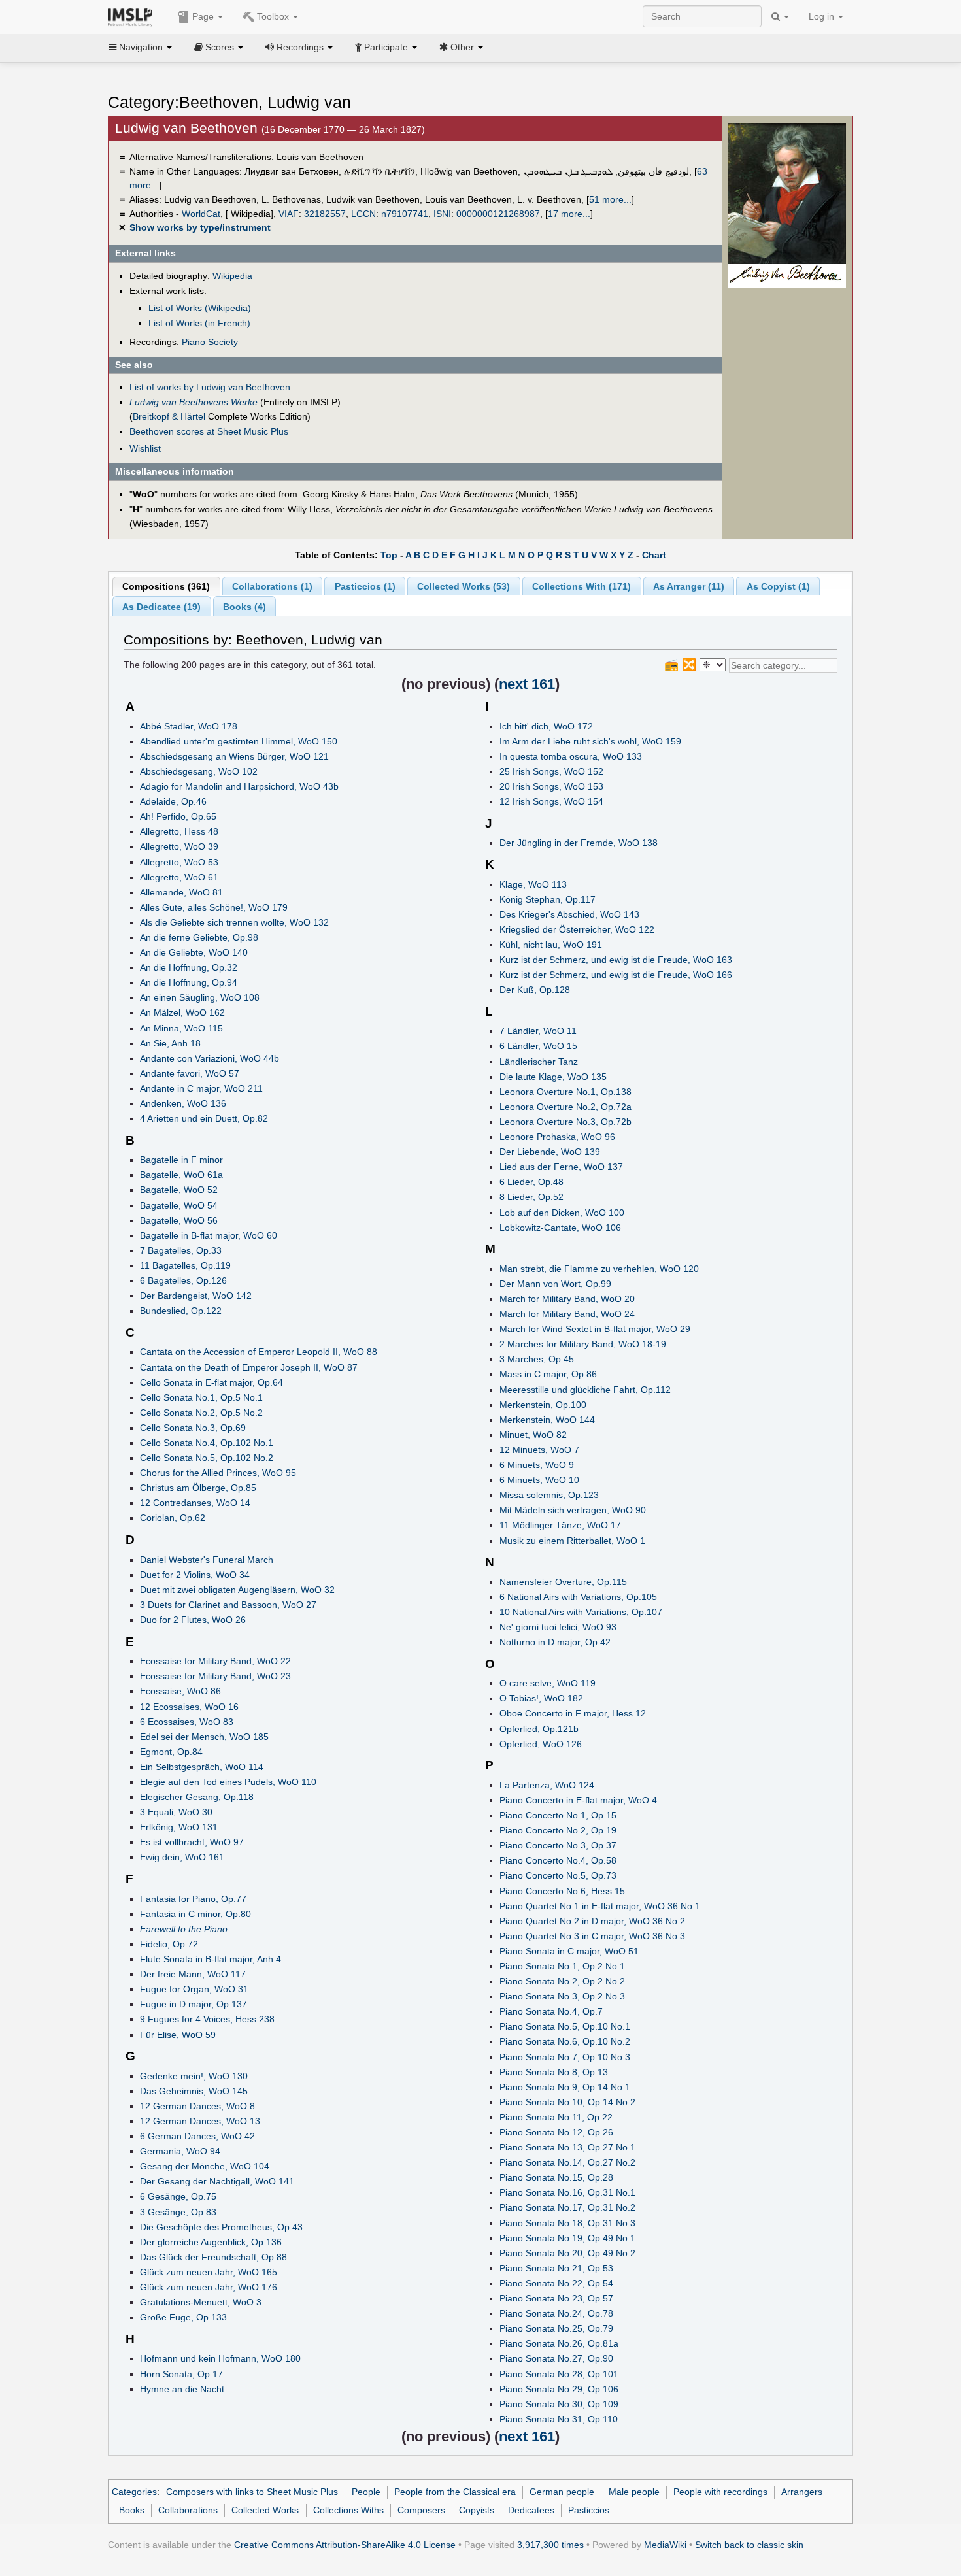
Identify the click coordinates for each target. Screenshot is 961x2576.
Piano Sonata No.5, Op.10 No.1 (565, 2026)
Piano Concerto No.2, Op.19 (558, 1830)
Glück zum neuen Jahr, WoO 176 (209, 2287)
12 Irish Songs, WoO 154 (551, 801)
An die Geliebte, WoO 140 (194, 952)
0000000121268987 (498, 214)
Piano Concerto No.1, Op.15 (558, 1815)
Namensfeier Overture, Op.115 (563, 1582)
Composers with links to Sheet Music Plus (252, 2492)
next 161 (527, 684)
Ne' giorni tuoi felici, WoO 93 (558, 1627)
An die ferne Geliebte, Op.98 (199, 937)
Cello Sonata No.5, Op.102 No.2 (207, 1458)
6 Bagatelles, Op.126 (183, 1280)
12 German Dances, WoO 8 (197, 2106)
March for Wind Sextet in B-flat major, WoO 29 (595, 1329)
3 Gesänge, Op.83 (178, 2212)
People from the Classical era (455, 2492)
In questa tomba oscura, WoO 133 (571, 756)
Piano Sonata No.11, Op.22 (556, 2117)
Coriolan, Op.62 (173, 1518)
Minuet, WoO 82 (533, 1435)
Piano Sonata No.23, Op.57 (556, 2298)
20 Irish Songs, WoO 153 (551, 786)
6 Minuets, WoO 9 (537, 1465)
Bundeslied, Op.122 (181, 1311)
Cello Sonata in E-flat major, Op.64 (211, 1382)
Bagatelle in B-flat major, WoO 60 (209, 1235)
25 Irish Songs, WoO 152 (551, 771)
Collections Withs (348, 2510)
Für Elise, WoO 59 (178, 2035)
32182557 (325, 214)
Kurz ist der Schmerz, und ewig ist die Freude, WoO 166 (616, 975)
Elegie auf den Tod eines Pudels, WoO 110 (228, 1782)
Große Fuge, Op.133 (183, 2317)
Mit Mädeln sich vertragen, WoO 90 (573, 1510)
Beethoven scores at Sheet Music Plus (209, 431)
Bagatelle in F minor (181, 1160)
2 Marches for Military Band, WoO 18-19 (583, 1344)
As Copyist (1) (778, 586)
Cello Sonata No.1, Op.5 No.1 (201, 1397)
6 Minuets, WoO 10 (539, 1480)
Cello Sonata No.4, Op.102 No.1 (207, 1443)
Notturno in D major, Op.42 (555, 1642)
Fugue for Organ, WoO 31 (194, 1989)
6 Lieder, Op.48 (531, 1182)
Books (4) (244, 607)
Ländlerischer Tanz (539, 1062)
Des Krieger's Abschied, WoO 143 (569, 914)
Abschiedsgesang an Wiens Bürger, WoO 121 (234, 756)
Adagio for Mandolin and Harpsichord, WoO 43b (239, 786)
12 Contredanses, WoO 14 (195, 1503)
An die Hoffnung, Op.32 (189, 967)
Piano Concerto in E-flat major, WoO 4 (578, 1800)
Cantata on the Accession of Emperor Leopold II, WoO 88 (259, 1352)
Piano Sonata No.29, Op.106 (559, 2389)
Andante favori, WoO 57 (190, 1073)
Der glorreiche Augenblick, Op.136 (211, 2242)
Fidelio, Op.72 (169, 1944)
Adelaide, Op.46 (173, 801)
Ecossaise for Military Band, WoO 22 (215, 1661)
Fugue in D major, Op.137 (194, 2004)
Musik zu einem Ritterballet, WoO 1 (572, 1541)
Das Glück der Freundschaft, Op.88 (213, 2257)
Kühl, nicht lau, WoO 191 (551, 945)
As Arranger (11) (689, 586)
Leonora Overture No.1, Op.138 (565, 1092)
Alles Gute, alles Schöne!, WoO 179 (214, 907)
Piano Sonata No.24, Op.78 (556, 2313)
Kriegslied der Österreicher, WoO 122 (577, 929)
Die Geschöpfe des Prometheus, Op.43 (221, 2227)
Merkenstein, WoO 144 (547, 1420)
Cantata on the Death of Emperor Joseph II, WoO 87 (249, 1367)
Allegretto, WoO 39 (179, 846)
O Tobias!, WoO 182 (541, 1698)
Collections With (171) (582, 586)
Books (132, 2510)
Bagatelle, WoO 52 (179, 1190)
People (366, 2492)
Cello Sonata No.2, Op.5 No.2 (201, 1413)
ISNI (442, 214)
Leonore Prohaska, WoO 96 (557, 1137)
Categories (134, 2492)
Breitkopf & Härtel (169, 416)
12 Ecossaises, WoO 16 (189, 1707)
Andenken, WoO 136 (183, 1103)
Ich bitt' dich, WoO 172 (546, 726)
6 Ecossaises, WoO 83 (187, 1722)
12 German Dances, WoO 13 (200, 2121)
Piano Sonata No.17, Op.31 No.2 (567, 2207)
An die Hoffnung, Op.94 (189, 982)
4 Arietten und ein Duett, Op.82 (204, 1118)
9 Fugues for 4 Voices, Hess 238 (207, 2019)
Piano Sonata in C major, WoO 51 (569, 1951)
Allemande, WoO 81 (181, 892)
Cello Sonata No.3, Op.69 (193, 1428)
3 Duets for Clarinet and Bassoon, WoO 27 (228, 1605)
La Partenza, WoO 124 (547, 1785)
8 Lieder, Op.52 (531, 1197)
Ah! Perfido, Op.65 (178, 816)
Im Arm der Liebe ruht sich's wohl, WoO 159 (590, 741)
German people (562, 2492)
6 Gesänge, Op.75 (178, 2196)
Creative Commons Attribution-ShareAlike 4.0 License (345, 2545)
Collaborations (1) (272, 586)
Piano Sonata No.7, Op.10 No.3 (565, 2057)
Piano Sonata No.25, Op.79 (556, 2328)
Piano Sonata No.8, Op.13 (554, 2072)
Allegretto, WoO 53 (179, 862)
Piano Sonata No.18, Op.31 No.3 (567, 2223)
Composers (421, 2510)
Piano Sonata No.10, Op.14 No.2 (567, 2102)
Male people (634, 2492)
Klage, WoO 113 (533, 884)
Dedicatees (531, 2510)
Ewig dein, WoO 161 (182, 1857)
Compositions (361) (166, 586)
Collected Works (265, 2510)
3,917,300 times (550, 2545)
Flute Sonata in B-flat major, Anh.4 (211, 1959)
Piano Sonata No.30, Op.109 (559, 2404)
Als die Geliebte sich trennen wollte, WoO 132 (234, 922)
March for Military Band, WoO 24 (567, 1314)
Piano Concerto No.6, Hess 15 (562, 1891)
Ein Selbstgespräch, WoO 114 (202, 1767)
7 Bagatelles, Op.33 (181, 1250)
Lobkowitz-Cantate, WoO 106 (560, 1228)
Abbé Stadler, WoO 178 (189, 726)
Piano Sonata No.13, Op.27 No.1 (567, 2147)
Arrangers (802, 2492)
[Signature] (787, 275)
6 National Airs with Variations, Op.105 (578, 1597)
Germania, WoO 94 (180, 2151)
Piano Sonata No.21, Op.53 (556, 2268)
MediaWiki (665, 2545)
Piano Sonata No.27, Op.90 (556, 2358)
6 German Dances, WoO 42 (197, 2136)
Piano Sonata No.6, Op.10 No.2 (565, 2041)
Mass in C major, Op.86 (548, 1374)
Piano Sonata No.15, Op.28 (556, 2177)
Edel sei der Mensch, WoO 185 (204, 1737)
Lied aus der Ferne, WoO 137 (561, 1167)
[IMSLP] (133, 16)
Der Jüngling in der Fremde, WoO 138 (579, 843)
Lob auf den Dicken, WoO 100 (562, 1213)
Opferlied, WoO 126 (541, 1744)
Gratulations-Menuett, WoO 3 (201, 2302)
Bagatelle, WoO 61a (181, 1175)
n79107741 (405, 214)
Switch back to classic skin (749, 2545)
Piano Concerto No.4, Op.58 (558, 1860)
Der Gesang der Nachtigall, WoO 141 (217, 2181)
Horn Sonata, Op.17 (181, 2374)
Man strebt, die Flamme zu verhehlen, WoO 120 (599, 1269)
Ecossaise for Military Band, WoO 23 (215, 1676)
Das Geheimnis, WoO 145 (194, 2091)
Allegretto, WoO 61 (179, 877)
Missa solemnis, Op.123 (549, 1495)
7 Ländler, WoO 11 (538, 1031)
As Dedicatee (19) (161, 607)
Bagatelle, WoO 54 (179, 1205)
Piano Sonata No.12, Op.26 (556, 2132)
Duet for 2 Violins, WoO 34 (195, 1575)
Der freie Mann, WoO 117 (193, 1974)
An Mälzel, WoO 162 (182, 1012)
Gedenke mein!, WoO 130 (194, 2076)
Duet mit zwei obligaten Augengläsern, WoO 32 (237, 1590)
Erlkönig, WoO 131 (179, 1827)
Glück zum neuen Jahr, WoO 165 (209, 2272)
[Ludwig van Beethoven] (787, 193)
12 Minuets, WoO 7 (539, 1450)
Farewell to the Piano (184, 1929)
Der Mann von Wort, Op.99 (555, 1284)
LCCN (363, 214)
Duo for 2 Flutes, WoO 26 (193, 1620)
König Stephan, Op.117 (548, 899)
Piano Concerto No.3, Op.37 (558, 1845)
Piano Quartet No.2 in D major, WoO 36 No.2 (592, 1921)
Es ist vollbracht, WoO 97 (192, 1842)
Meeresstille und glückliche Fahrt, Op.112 (585, 1390)
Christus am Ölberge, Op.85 (198, 1488)
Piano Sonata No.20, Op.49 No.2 (567, 2253)
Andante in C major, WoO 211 (201, 1088)
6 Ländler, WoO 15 (538, 1046)
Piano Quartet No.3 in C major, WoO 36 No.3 (592, 1936)
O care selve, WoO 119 (548, 1683)
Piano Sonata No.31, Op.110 (559, 2419)
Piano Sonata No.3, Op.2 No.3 (562, 1996)
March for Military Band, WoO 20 (567, 1299)
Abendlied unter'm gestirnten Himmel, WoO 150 (239, 741)
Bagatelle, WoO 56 (179, 1220)
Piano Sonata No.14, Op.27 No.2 (567, 2162)
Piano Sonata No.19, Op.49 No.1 (567, 2238)
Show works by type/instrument (200, 227)
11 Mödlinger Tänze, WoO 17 (560, 1525)
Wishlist (145, 448)
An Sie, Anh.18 (170, 1043)
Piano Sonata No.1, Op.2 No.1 (562, 1966)
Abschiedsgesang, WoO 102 (199, 771)
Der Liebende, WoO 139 (550, 1152)
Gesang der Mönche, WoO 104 (205, 2166)
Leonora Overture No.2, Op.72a (565, 1107)
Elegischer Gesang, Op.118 (197, 1797)
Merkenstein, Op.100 (543, 1405)
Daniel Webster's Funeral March (207, 1560)
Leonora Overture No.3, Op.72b (565, 1122)
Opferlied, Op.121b (539, 1729)
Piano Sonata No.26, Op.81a (559, 2343)
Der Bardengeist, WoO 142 (196, 1296)
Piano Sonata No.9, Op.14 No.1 (565, 2087)
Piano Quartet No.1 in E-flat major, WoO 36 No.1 (600, 1906)
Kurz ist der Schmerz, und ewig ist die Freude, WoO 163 (616, 960)
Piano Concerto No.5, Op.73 (558, 1875)
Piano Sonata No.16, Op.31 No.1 (567, 2192)
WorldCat (201, 214)
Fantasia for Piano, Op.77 (193, 1899)
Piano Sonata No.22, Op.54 (556, 2283)
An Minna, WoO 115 (181, 1028)
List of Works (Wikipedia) (200, 308)
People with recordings (720, 2492)
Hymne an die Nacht (182, 2389)
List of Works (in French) (199, 323)
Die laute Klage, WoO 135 (553, 1077)
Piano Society (210, 342)
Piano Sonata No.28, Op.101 (559, 2374)
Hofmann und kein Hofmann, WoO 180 (220, 2358)
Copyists (477, 2510)
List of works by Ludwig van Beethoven (210, 387)
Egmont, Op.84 (171, 1752)
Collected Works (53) (464, 586)
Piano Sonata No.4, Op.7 (551, 2011)
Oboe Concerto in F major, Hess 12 (573, 1713)
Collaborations (188, 2510)
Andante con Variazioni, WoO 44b (210, 1058)
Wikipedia (232, 276)
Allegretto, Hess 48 (179, 831)
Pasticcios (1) (365, 586)
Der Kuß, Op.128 (535, 990)
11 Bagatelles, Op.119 (185, 1265)
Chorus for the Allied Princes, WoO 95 (218, 1473)
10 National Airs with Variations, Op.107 (581, 1612)
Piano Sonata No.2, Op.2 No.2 (562, 1981)
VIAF (289, 214)
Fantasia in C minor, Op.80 (195, 1914)
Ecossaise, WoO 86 (180, 1691)
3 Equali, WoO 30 (176, 1812)
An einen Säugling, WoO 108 (200, 997)
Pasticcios (589, 2510)
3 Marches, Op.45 (537, 1359)
